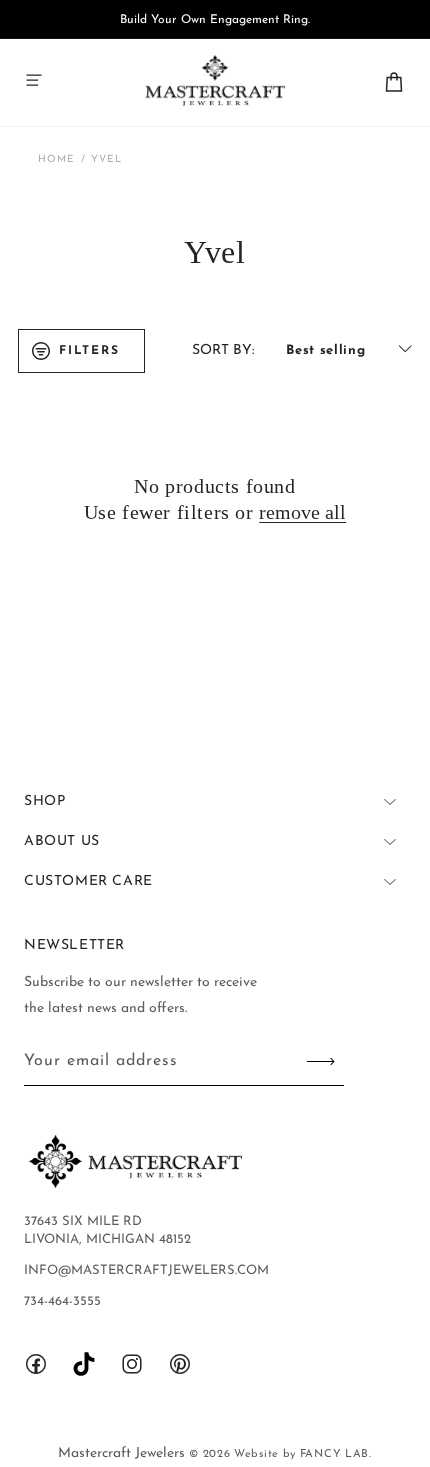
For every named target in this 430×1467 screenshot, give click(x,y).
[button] (34, 80)
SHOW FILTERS (81, 351)
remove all (302, 512)
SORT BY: (223, 350)
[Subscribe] (321, 1061)
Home (56, 159)
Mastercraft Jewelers (123, 1453)
